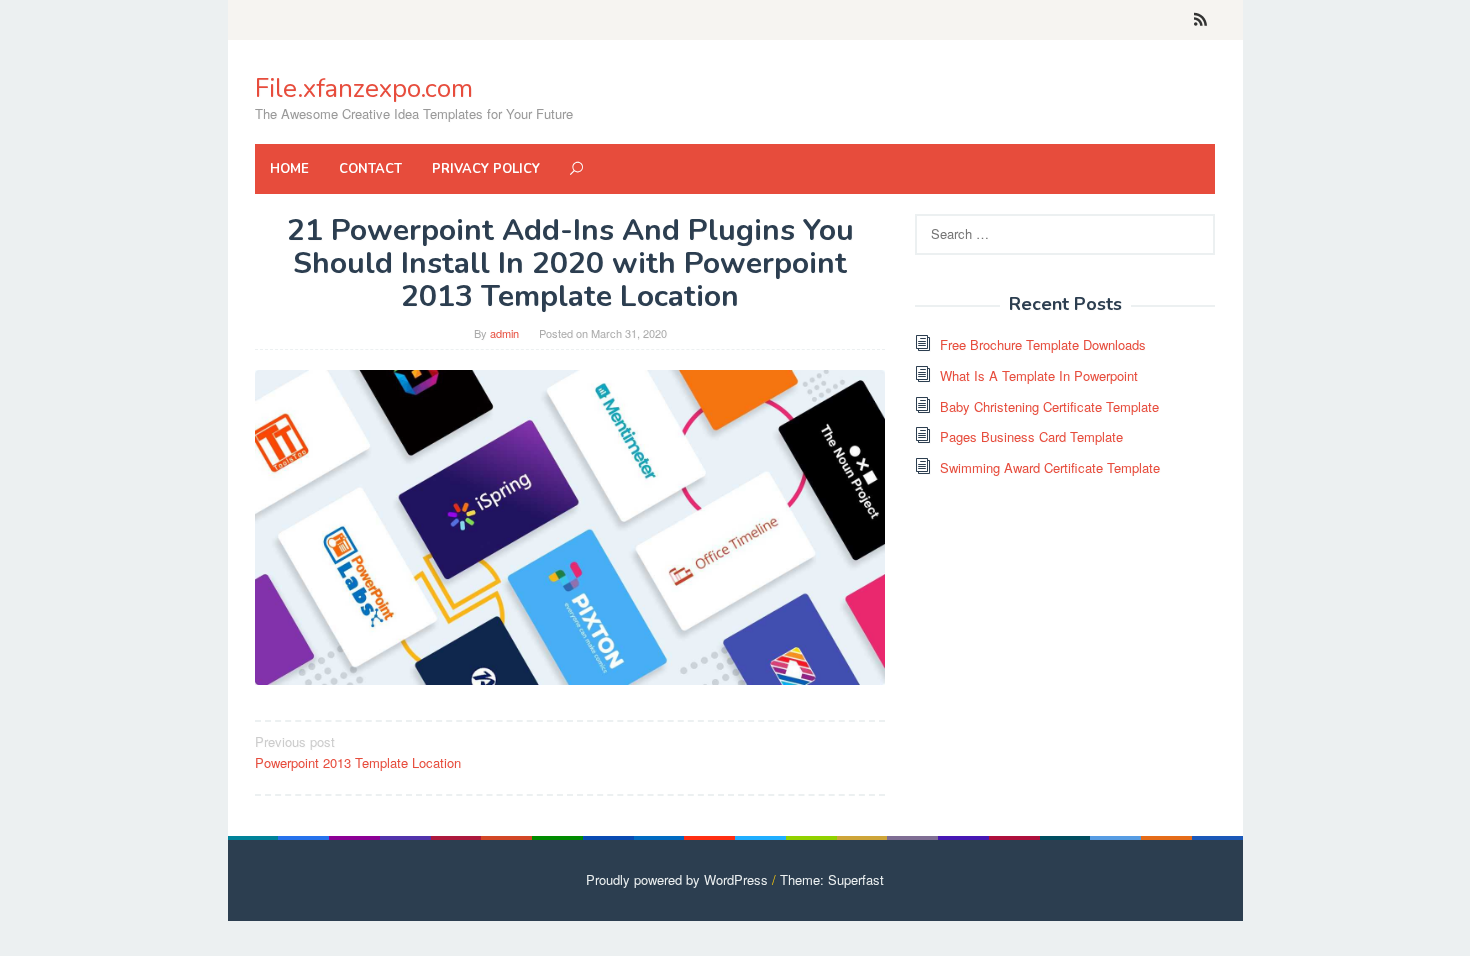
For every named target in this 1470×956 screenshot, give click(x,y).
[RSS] (1200, 20)
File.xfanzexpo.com (364, 88)
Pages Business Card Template (1031, 436)
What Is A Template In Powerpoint (1039, 375)
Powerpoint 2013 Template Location (358, 752)
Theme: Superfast (832, 879)
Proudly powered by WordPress (677, 879)
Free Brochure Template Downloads (1043, 344)
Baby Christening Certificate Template (1049, 406)
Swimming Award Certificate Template (1050, 467)
